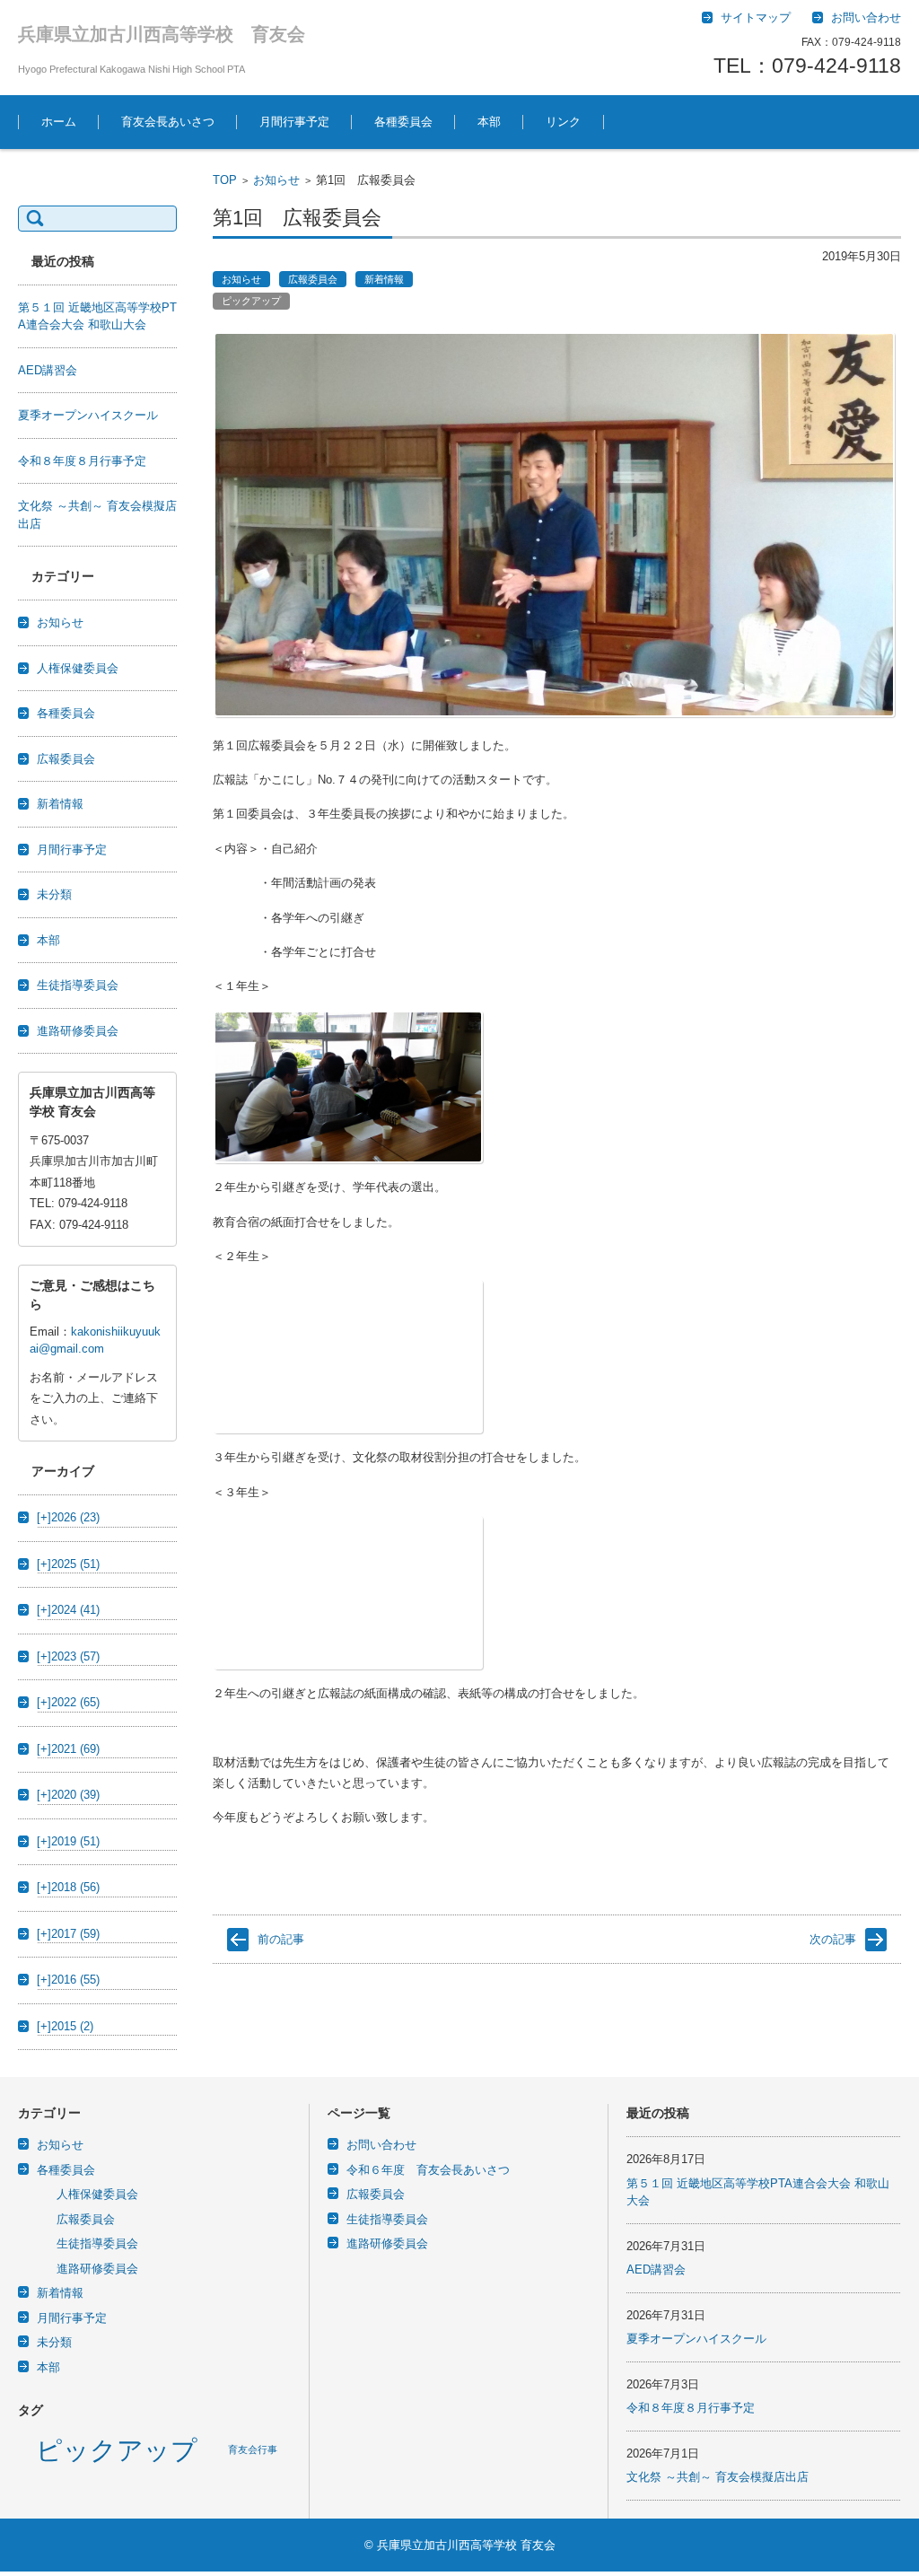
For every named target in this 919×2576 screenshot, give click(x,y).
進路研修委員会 (78, 1031)
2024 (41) (68, 1610)
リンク (563, 122)
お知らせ (276, 180)
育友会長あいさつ (168, 122)
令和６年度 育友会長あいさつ (428, 2170)
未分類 (54, 894)
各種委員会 (403, 122)
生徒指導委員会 (78, 985)
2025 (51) (68, 1564)
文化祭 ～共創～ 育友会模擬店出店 (718, 2477)
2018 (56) (68, 1887)
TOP (225, 180)
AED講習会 (48, 370)
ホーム (59, 122)
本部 (489, 122)
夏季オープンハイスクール (88, 415)
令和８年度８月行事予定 (82, 461)
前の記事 (281, 1939)
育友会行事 (253, 2449)
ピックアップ (251, 301)
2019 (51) (68, 1841)
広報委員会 (313, 279)
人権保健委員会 (78, 668)
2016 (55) (68, 1980)
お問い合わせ (381, 2145)
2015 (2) (65, 2026)
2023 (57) (68, 1656)
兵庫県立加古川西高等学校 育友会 (162, 34)
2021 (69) (68, 1749)
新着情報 (384, 279)
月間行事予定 (294, 122)
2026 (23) (68, 1517)
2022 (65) (68, 1702)
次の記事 (833, 1939)
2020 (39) (68, 1795)
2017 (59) (68, 1934)
